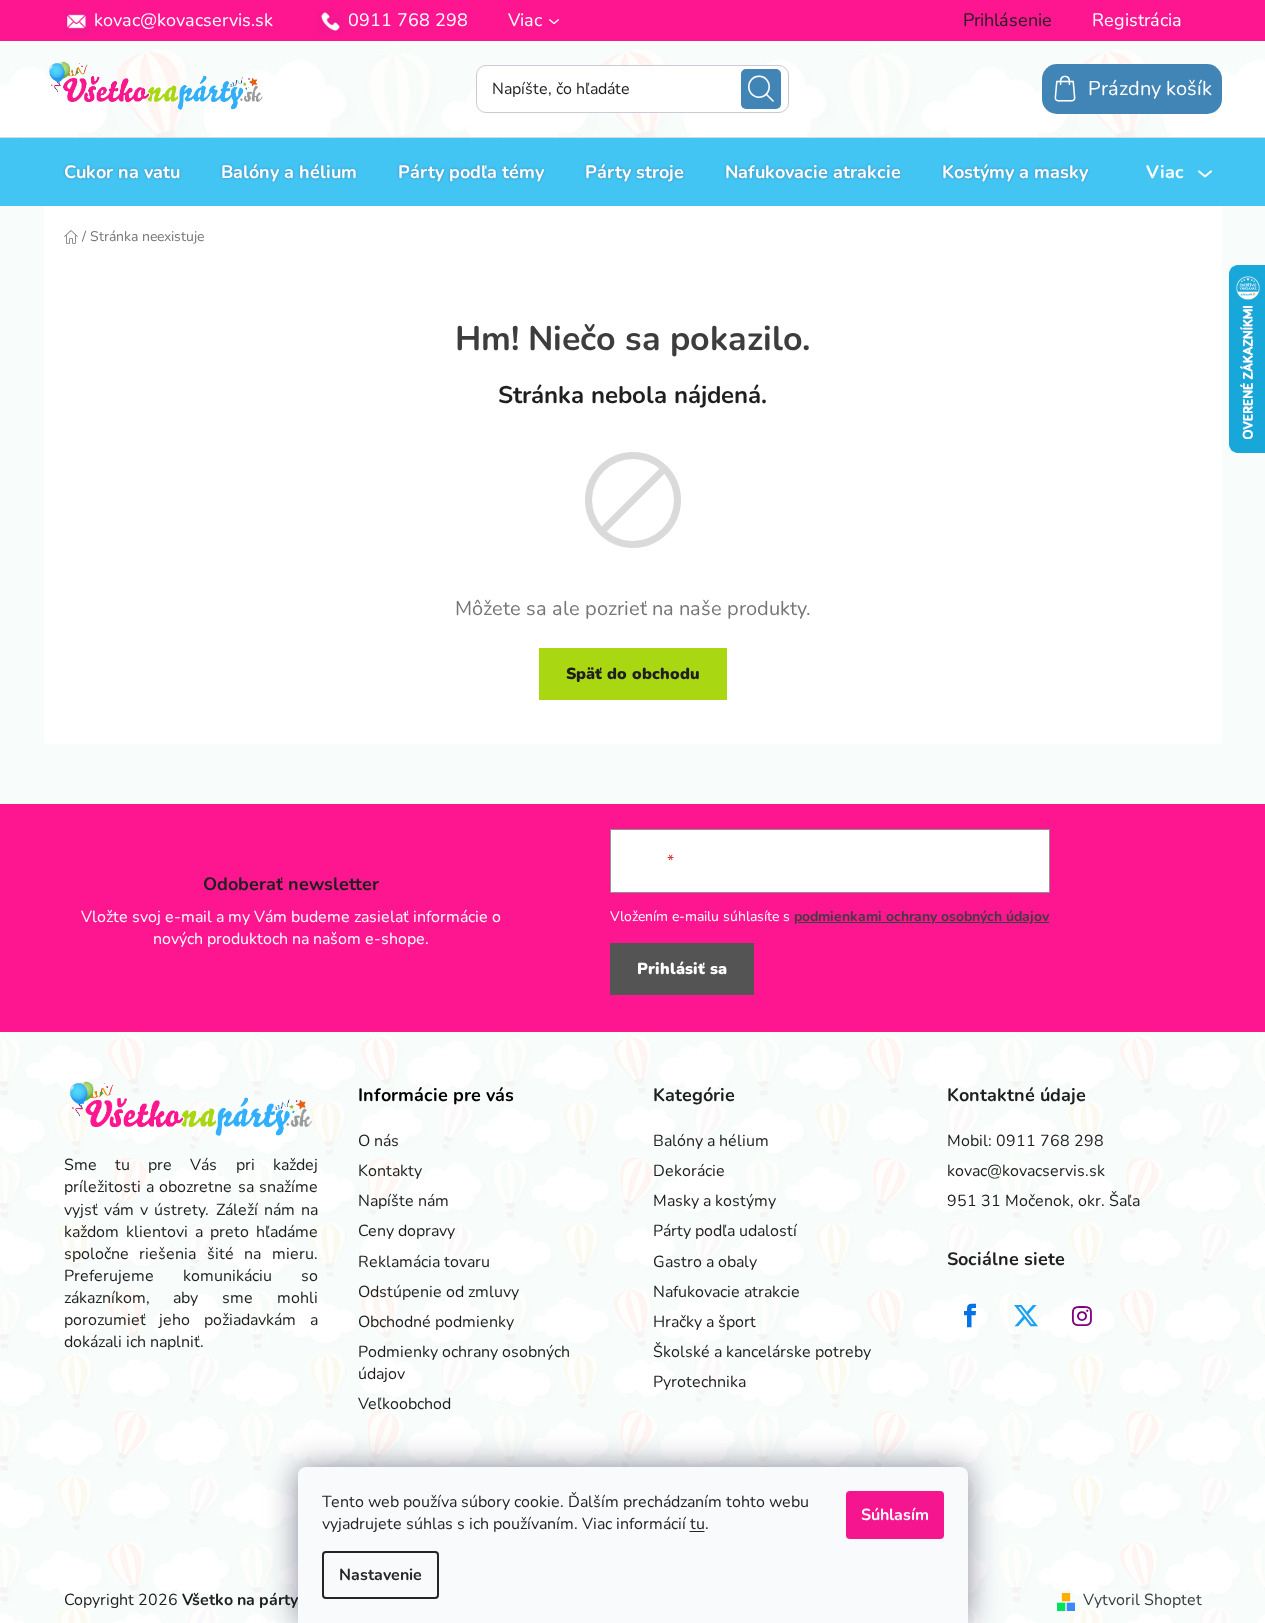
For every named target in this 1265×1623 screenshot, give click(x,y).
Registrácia (1137, 20)
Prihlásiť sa (682, 969)
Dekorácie (689, 1171)
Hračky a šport (704, 1322)
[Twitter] (1026, 1316)
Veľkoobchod (404, 1404)
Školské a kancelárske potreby (762, 1352)
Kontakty (390, 1171)
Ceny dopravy (406, 1231)
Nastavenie (380, 1575)
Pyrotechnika (699, 1382)
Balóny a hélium (711, 1141)
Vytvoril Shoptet (1142, 1600)
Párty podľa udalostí (725, 1231)
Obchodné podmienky (436, 1322)
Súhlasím (895, 1515)
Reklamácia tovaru (424, 1262)
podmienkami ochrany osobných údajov (921, 916)
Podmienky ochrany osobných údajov (464, 1363)
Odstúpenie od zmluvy (438, 1292)
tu (697, 1524)
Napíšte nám (403, 1201)
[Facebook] (970, 1316)
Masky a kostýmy (714, 1201)
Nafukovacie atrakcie (726, 1292)
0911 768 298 (408, 20)
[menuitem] (122, 172)
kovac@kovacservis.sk (183, 20)
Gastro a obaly (705, 1262)
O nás (378, 1141)
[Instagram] (1082, 1316)
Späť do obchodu (633, 674)
